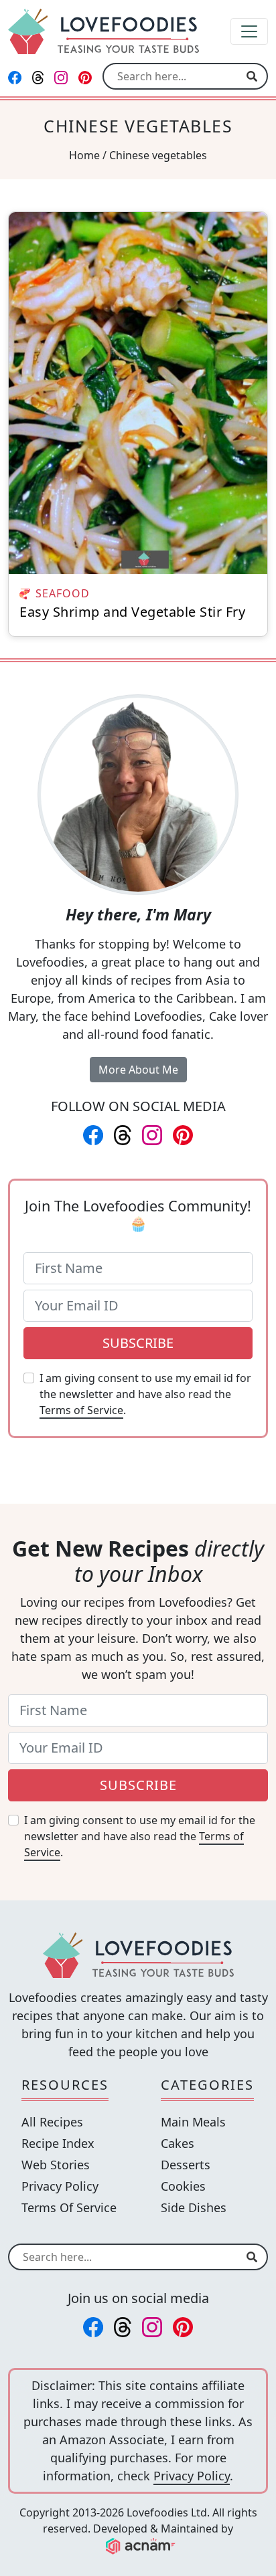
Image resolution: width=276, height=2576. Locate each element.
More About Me (138, 1070)
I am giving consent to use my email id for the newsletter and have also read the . (145, 1394)
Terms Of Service (69, 2207)
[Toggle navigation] (249, 31)
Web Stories (56, 2165)
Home (84, 155)
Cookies (183, 2186)
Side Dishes (194, 2207)
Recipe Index (58, 2143)
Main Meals (193, 2122)
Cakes (178, 2143)
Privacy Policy (60, 2186)
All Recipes (52, 2122)
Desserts (186, 2165)
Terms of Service (81, 1410)
